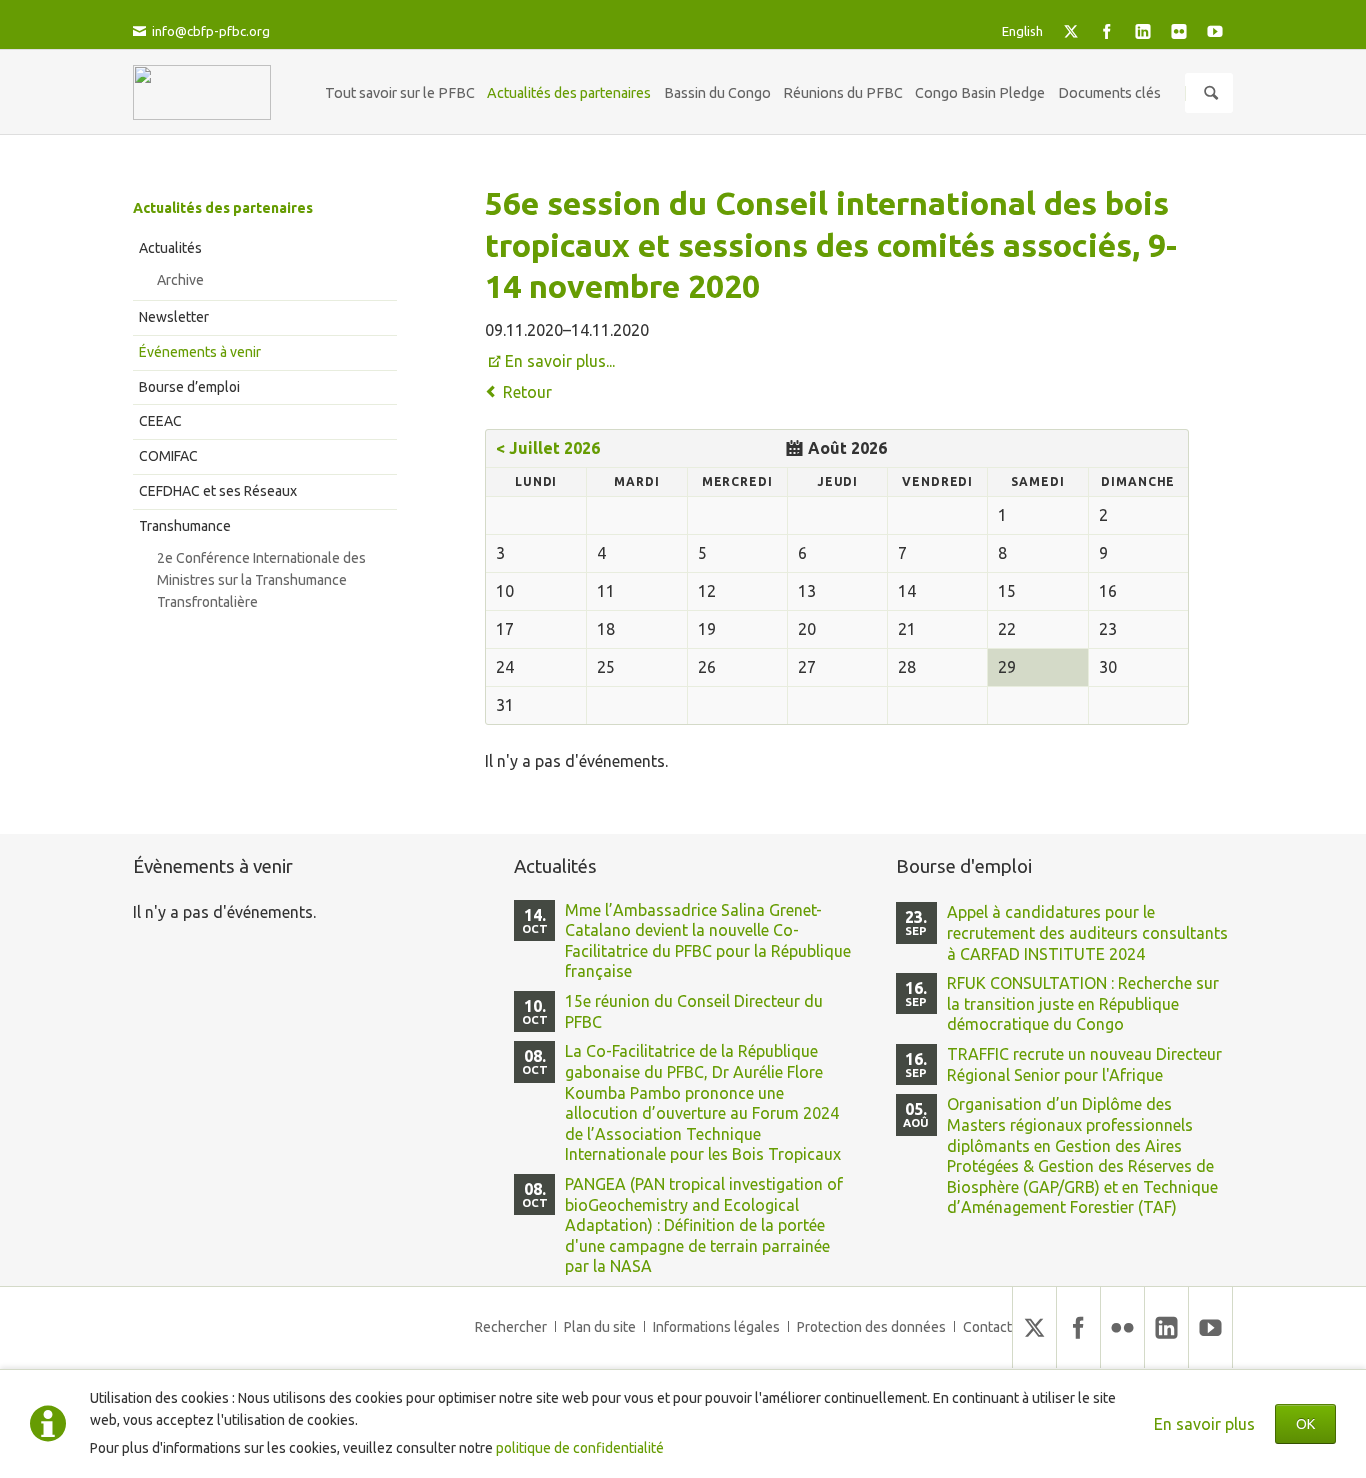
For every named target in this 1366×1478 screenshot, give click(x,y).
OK (1305, 1424)
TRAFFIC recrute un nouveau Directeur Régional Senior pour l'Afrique (1084, 1064)
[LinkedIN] (1143, 31)
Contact (987, 1327)
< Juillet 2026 (548, 448)
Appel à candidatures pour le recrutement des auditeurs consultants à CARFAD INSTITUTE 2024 (1087, 932)
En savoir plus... (560, 361)
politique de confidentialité (580, 1448)
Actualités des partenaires (223, 208)
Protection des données (871, 1327)
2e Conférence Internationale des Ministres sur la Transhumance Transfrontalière (261, 580)
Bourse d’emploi (189, 387)
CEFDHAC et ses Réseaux (218, 491)
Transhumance (185, 526)
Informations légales (716, 1327)
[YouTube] (1215, 31)
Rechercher (511, 1327)
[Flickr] (1179, 31)
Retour (527, 392)
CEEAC (160, 421)
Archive (180, 280)
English (1022, 31)
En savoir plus (1204, 1424)
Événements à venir (200, 352)
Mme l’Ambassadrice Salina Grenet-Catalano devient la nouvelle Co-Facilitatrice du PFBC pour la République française (708, 941)
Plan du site (600, 1327)
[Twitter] (1071, 31)
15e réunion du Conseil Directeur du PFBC (694, 1011)
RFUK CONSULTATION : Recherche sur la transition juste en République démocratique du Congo (1083, 1003)
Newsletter (174, 317)
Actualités (170, 248)
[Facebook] (1107, 31)
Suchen (1211, 93)
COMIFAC (168, 456)
